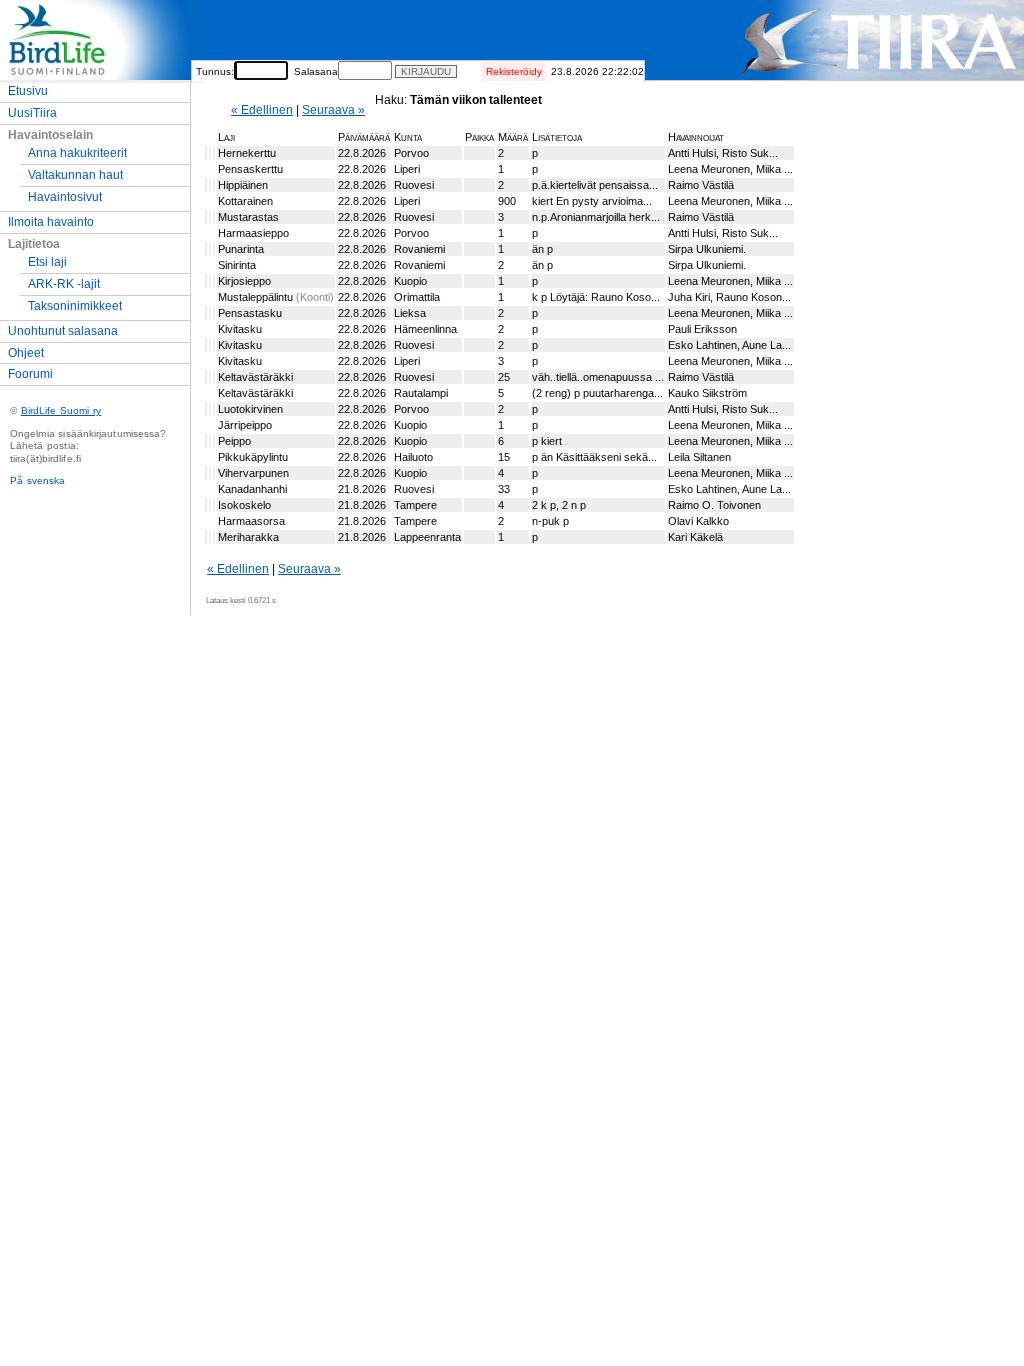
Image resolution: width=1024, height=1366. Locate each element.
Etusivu (28, 91)
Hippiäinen (243, 185)
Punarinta (241, 249)
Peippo (234, 441)
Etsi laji (47, 262)
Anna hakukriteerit (77, 153)
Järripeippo (245, 425)
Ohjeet (26, 353)
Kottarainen (245, 201)
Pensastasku (250, 313)
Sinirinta (237, 265)
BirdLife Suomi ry (61, 410)
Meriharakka (248, 537)
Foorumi (30, 374)
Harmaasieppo (253, 233)
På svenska (37, 480)
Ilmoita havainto (51, 222)
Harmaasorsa (251, 521)
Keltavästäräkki (255, 377)
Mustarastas (248, 217)
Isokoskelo (244, 505)
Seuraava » (333, 110)
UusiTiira (32, 113)
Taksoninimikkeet (75, 306)
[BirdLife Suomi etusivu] (102, 76)
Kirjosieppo (244, 281)
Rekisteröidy (514, 71)
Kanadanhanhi (252, 489)
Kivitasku (240, 329)
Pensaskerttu (250, 169)
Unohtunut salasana (63, 331)
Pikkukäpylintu (253, 457)
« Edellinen (262, 110)
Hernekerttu (247, 153)
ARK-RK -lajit (64, 284)
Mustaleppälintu (257, 297)
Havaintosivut (65, 197)
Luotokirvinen (250, 409)
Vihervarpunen (253, 473)
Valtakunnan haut (75, 175)
